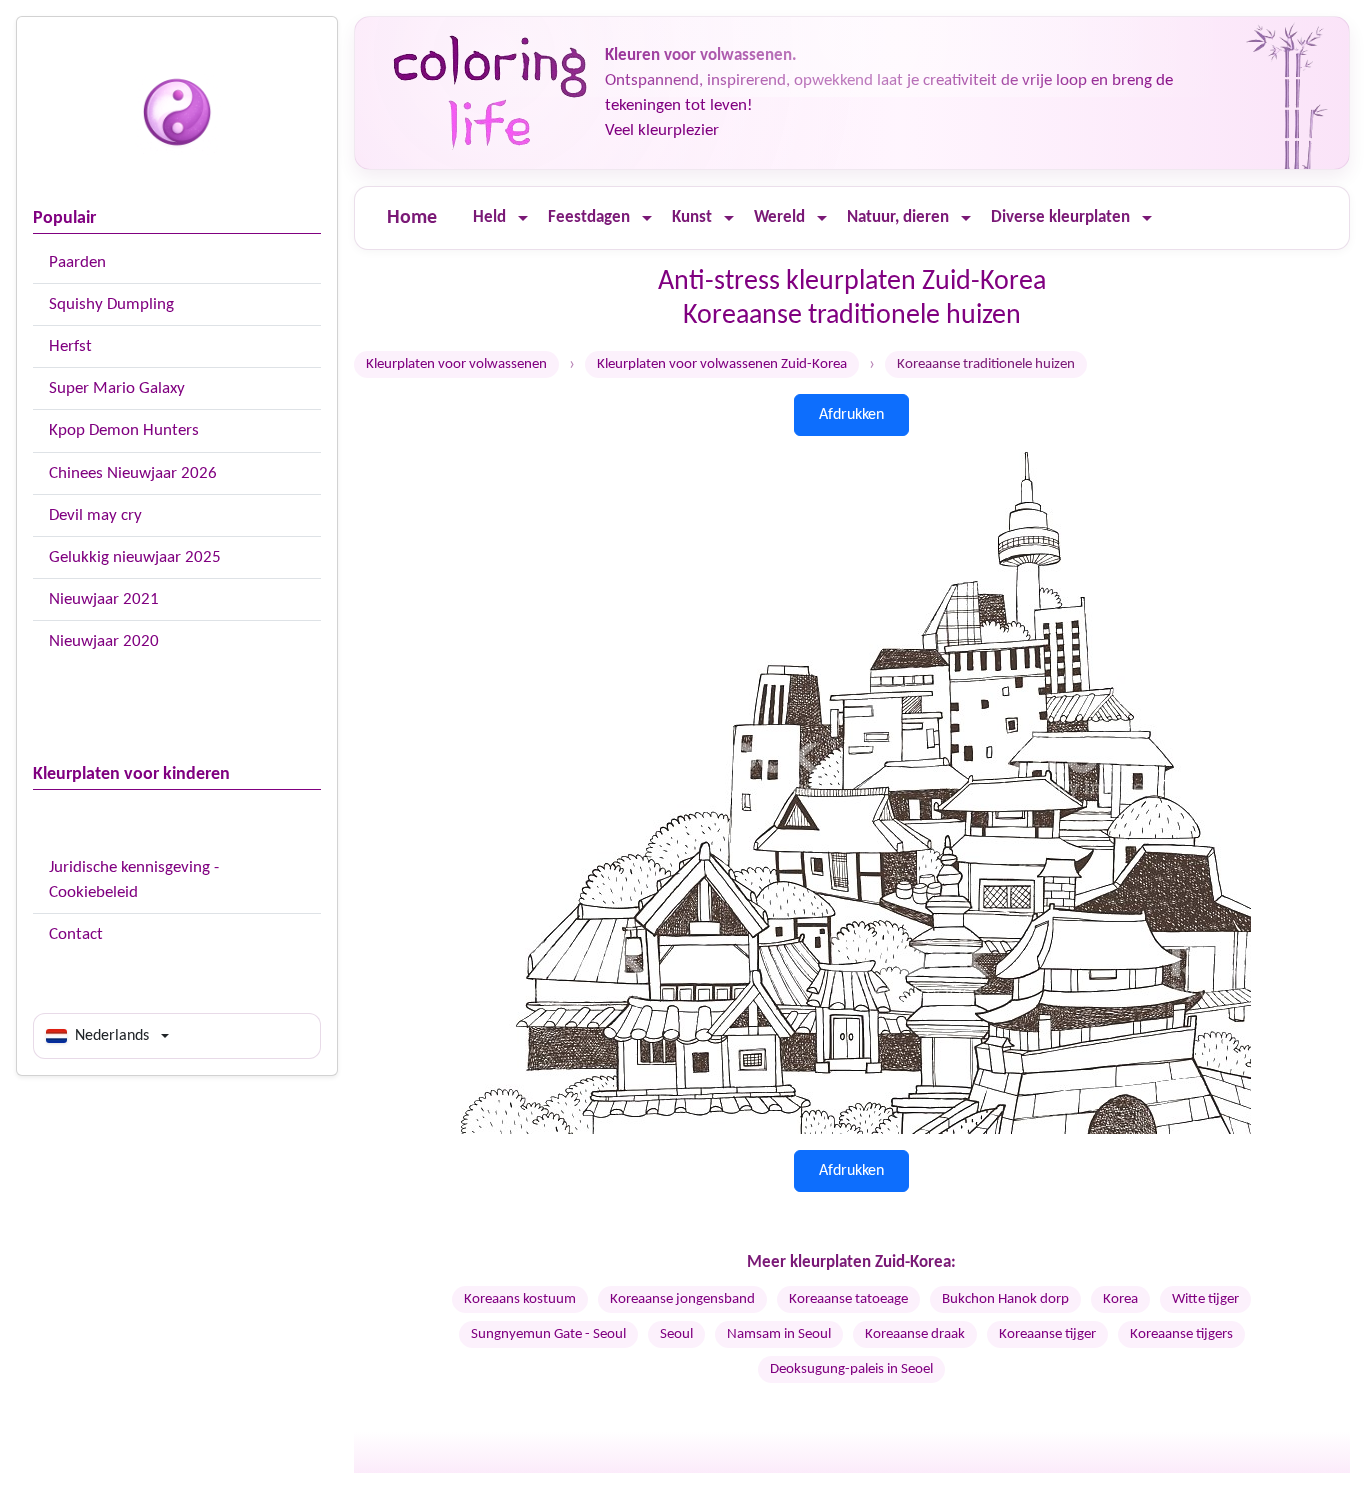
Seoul (676, 1334)
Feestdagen (589, 217)
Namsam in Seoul (779, 1334)
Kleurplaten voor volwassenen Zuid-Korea (722, 364)
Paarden (77, 262)
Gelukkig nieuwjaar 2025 (135, 557)
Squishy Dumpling (111, 304)
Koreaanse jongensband (682, 1299)
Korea (1120, 1299)
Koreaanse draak (915, 1334)
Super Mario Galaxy (117, 388)
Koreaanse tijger (1047, 1334)
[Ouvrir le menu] (523, 218)
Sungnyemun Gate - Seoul (548, 1334)
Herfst (70, 346)
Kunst (692, 217)
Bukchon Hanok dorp (1005, 1299)
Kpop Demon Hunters (124, 430)
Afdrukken (851, 415)
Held (489, 217)
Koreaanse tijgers (1181, 1334)
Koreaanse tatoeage (848, 1299)
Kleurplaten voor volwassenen (456, 364)
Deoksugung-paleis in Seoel (851, 1369)
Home (412, 218)
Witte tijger (1205, 1299)
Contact (76, 934)
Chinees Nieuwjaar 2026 (133, 473)
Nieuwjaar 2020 (104, 641)
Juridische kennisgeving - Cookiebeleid (134, 880)
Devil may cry (95, 515)
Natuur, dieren (898, 217)
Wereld (779, 217)
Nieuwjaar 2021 (104, 599)
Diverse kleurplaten (1060, 217)
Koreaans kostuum (520, 1299)
